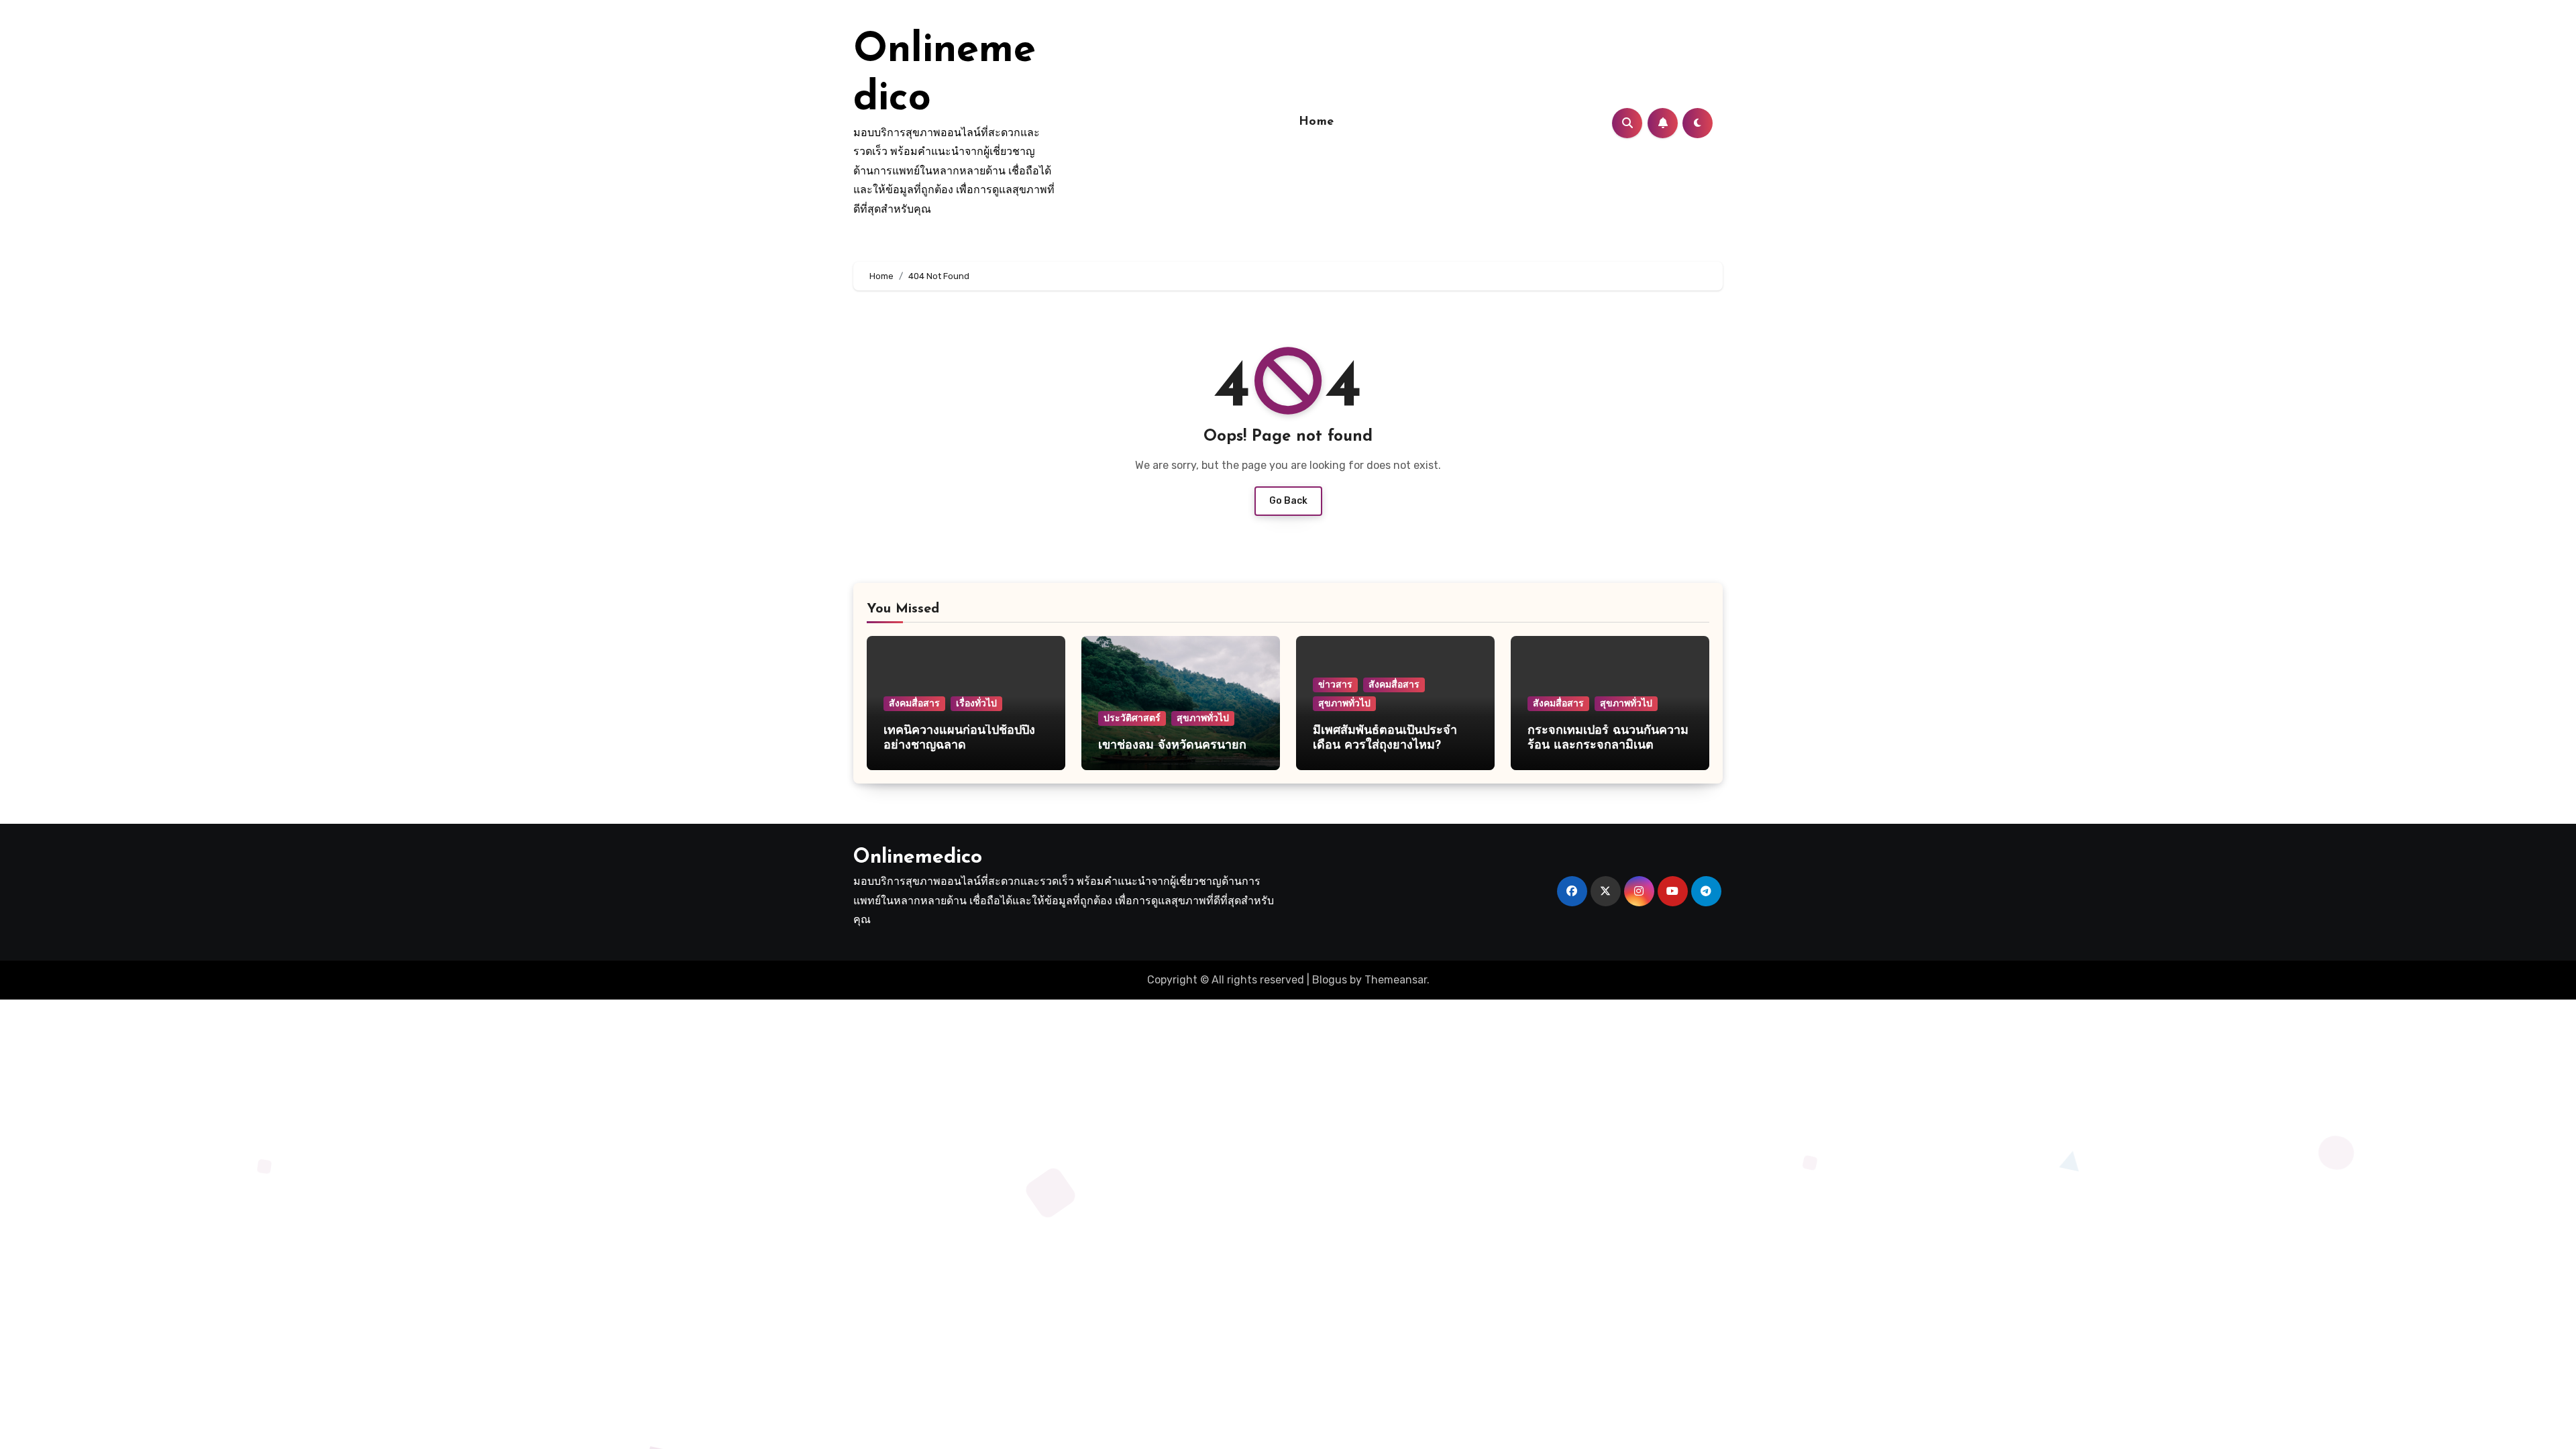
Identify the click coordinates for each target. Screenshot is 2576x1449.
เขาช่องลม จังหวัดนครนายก (1174, 746)
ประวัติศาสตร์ (1132, 718)
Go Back (1288, 501)
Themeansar (1396, 980)
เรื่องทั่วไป (976, 703)
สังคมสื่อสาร (914, 703)
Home (1317, 122)
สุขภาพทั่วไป (1203, 718)
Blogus (1330, 980)
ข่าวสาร (1335, 685)
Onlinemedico (918, 858)
